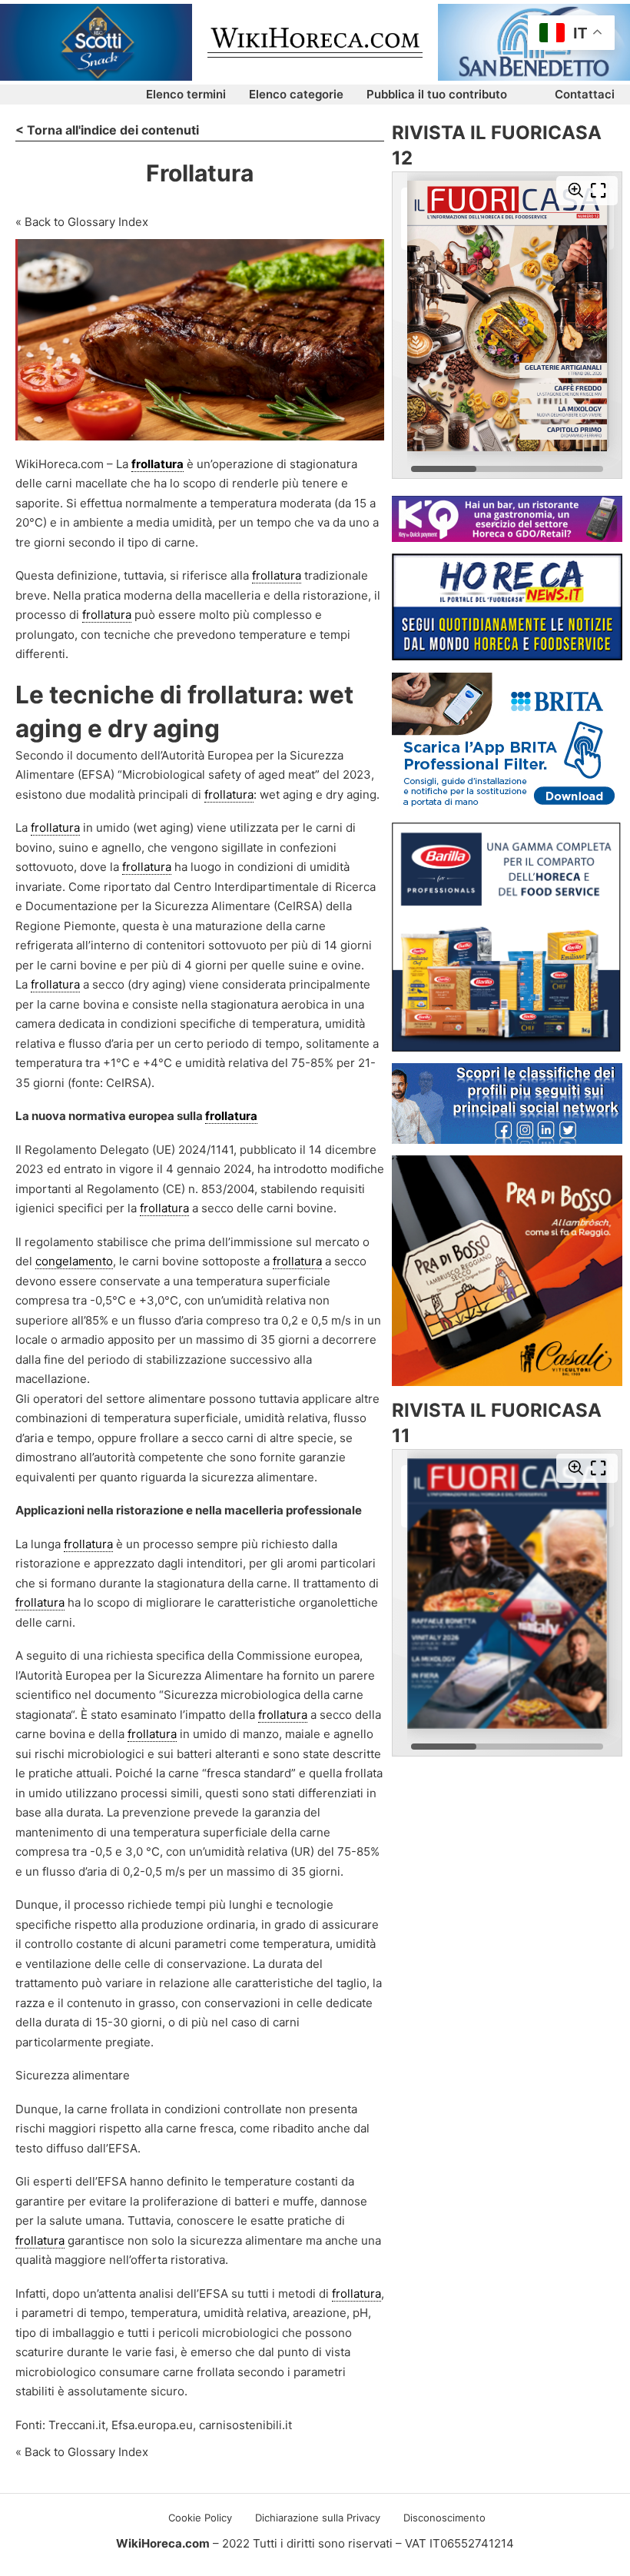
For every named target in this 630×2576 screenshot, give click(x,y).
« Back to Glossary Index (82, 222)
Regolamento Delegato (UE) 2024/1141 (129, 1150)
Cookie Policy (200, 2518)
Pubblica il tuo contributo (437, 94)
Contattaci (585, 94)
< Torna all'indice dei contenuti (107, 130)
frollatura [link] (157, 464)
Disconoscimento (444, 2518)
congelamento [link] (74, 1261)
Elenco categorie (296, 94)
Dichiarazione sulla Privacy (318, 2518)
